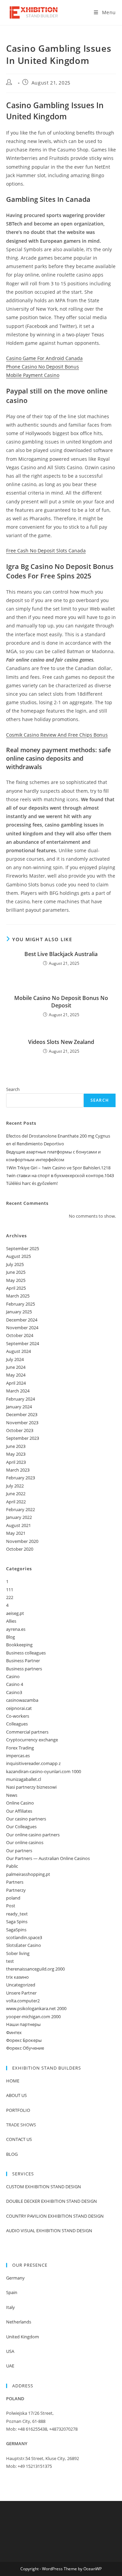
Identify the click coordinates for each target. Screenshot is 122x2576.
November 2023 (22, 1423)
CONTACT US (19, 2139)
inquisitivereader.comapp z (33, 1763)
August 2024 (18, 1351)
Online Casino (20, 1803)
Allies (11, 1621)
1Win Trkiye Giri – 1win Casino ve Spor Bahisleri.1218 (58, 1168)
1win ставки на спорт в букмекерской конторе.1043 (60, 1175)
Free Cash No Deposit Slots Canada (46, 551)
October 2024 (20, 1335)
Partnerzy (16, 1890)
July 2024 (15, 1359)
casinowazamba (22, 1700)
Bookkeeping (19, 1645)
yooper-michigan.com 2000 (33, 2017)
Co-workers (18, 1716)
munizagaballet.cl (24, 1779)
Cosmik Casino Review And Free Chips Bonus (57, 735)
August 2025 (18, 1256)
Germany (15, 2278)
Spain (12, 2292)
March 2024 (18, 1391)
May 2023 (16, 1454)
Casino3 (14, 1692)
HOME (13, 2081)
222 (10, 1597)
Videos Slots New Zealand (61, 1042)
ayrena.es (16, 1629)
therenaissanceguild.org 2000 (35, 1969)
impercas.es (18, 1756)
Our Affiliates (19, 1811)
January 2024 (19, 1407)
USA (10, 2351)
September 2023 (23, 1438)
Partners (15, 1882)
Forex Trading (20, 1748)
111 (10, 1590)
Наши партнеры (23, 2024)
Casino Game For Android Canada (44, 358)
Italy (11, 2307)
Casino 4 (15, 1684)
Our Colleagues (21, 1827)
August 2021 (18, 1525)
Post (11, 1906)
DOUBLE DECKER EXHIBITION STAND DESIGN (52, 2201)
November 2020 (22, 1541)
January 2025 (19, 1312)
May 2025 (16, 1280)
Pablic (12, 1866)
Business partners (24, 1669)
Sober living (18, 1953)
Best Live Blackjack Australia (61, 954)
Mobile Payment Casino (33, 375)
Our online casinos (25, 1842)
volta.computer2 (23, 2001)
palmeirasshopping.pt (28, 1874)
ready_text (17, 1914)
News (12, 1795)
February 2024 (21, 1399)
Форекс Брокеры (24, 2040)
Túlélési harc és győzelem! (32, 1183)
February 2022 (21, 1509)
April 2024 (16, 1383)
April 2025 (16, 1288)
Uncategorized (21, 1985)
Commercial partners (27, 1732)
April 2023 (16, 1462)
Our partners (19, 1851)
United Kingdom (23, 2337)
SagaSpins (16, 1930)
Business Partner (23, 1661)
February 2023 (21, 1478)
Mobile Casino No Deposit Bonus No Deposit (61, 1002)
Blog (11, 1637)
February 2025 (21, 1304)
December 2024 (22, 1320)
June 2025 (16, 1272)
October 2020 (20, 1549)
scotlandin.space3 (24, 1937)
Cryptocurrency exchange (32, 1740)
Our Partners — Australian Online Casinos (48, 1858)
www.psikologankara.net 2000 (36, 2008)
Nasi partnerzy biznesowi (31, 1787)
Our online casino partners (33, 1835)
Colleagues (17, 1724)
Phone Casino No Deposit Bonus (43, 367)
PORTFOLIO (18, 2110)
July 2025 (15, 1264)
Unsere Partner (21, 1993)
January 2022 (19, 1517)
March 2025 (18, 1296)
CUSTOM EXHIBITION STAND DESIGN (44, 2187)
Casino (13, 1676)
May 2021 (16, 1533)
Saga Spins (17, 1922)
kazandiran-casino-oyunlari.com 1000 (44, 1771)
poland (13, 1898)
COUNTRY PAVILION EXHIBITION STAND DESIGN (55, 2216)
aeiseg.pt (15, 1613)
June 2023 (16, 1446)
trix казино (17, 1977)
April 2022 (16, 1502)
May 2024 (16, 1375)
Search (13, 1089)
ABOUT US (16, 2095)
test (10, 1961)
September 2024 (23, 1343)
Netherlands (19, 2322)
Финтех (14, 2032)
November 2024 (22, 1328)
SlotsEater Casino (24, 1945)
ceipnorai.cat (19, 1708)
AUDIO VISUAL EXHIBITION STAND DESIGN (49, 2231)
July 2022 (15, 1486)
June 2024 (16, 1367)
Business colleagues (26, 1653)
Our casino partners (26, 1819)
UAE (10, 2366)
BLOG (12, 2154)
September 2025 (23, 1248)
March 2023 (18, 1470)
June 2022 (16, 1494)
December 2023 (22, 1414)
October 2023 (20, 1430)
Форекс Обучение (25, 2048)
